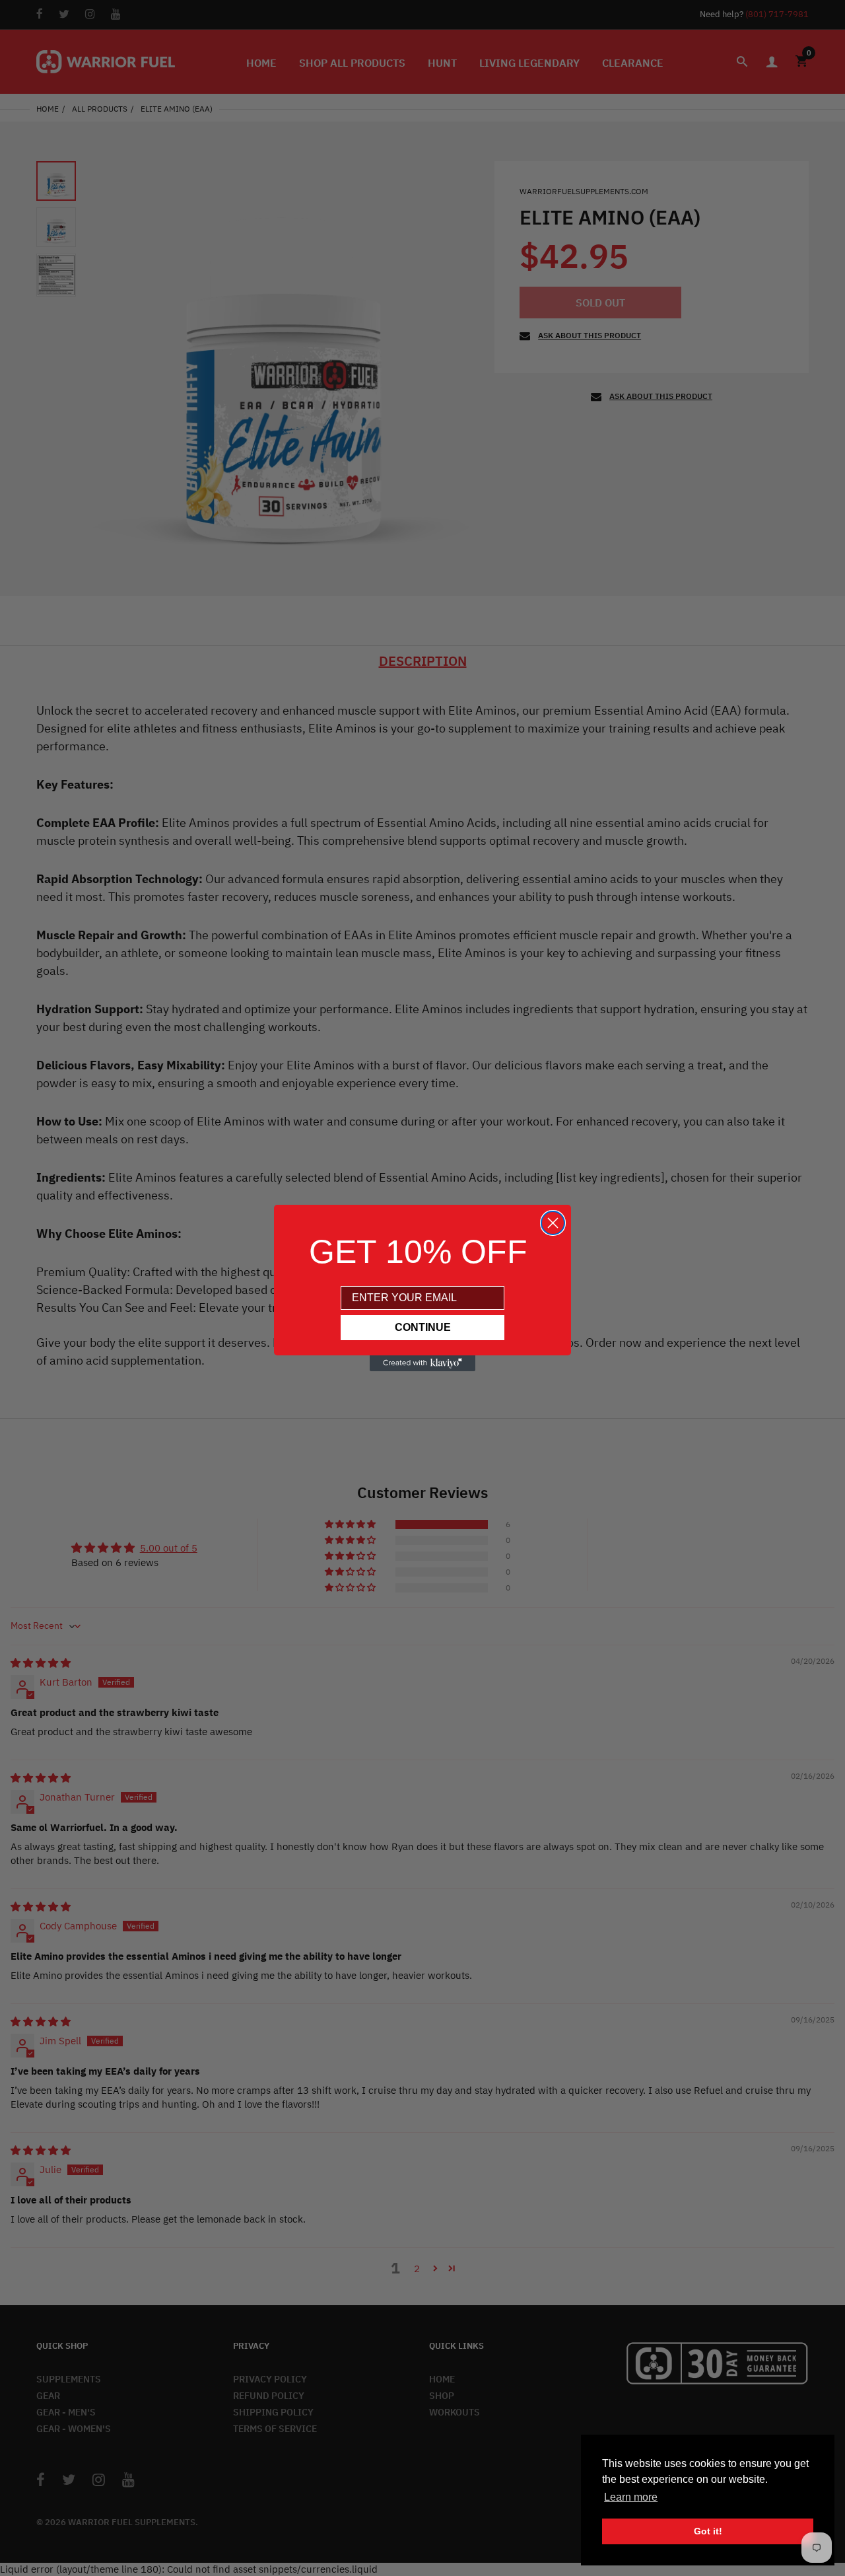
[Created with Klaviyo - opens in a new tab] (422, 1363)
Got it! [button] (708, 2531)
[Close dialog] (553, 1223)
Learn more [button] (631, 2497)
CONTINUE (423, 1327)
